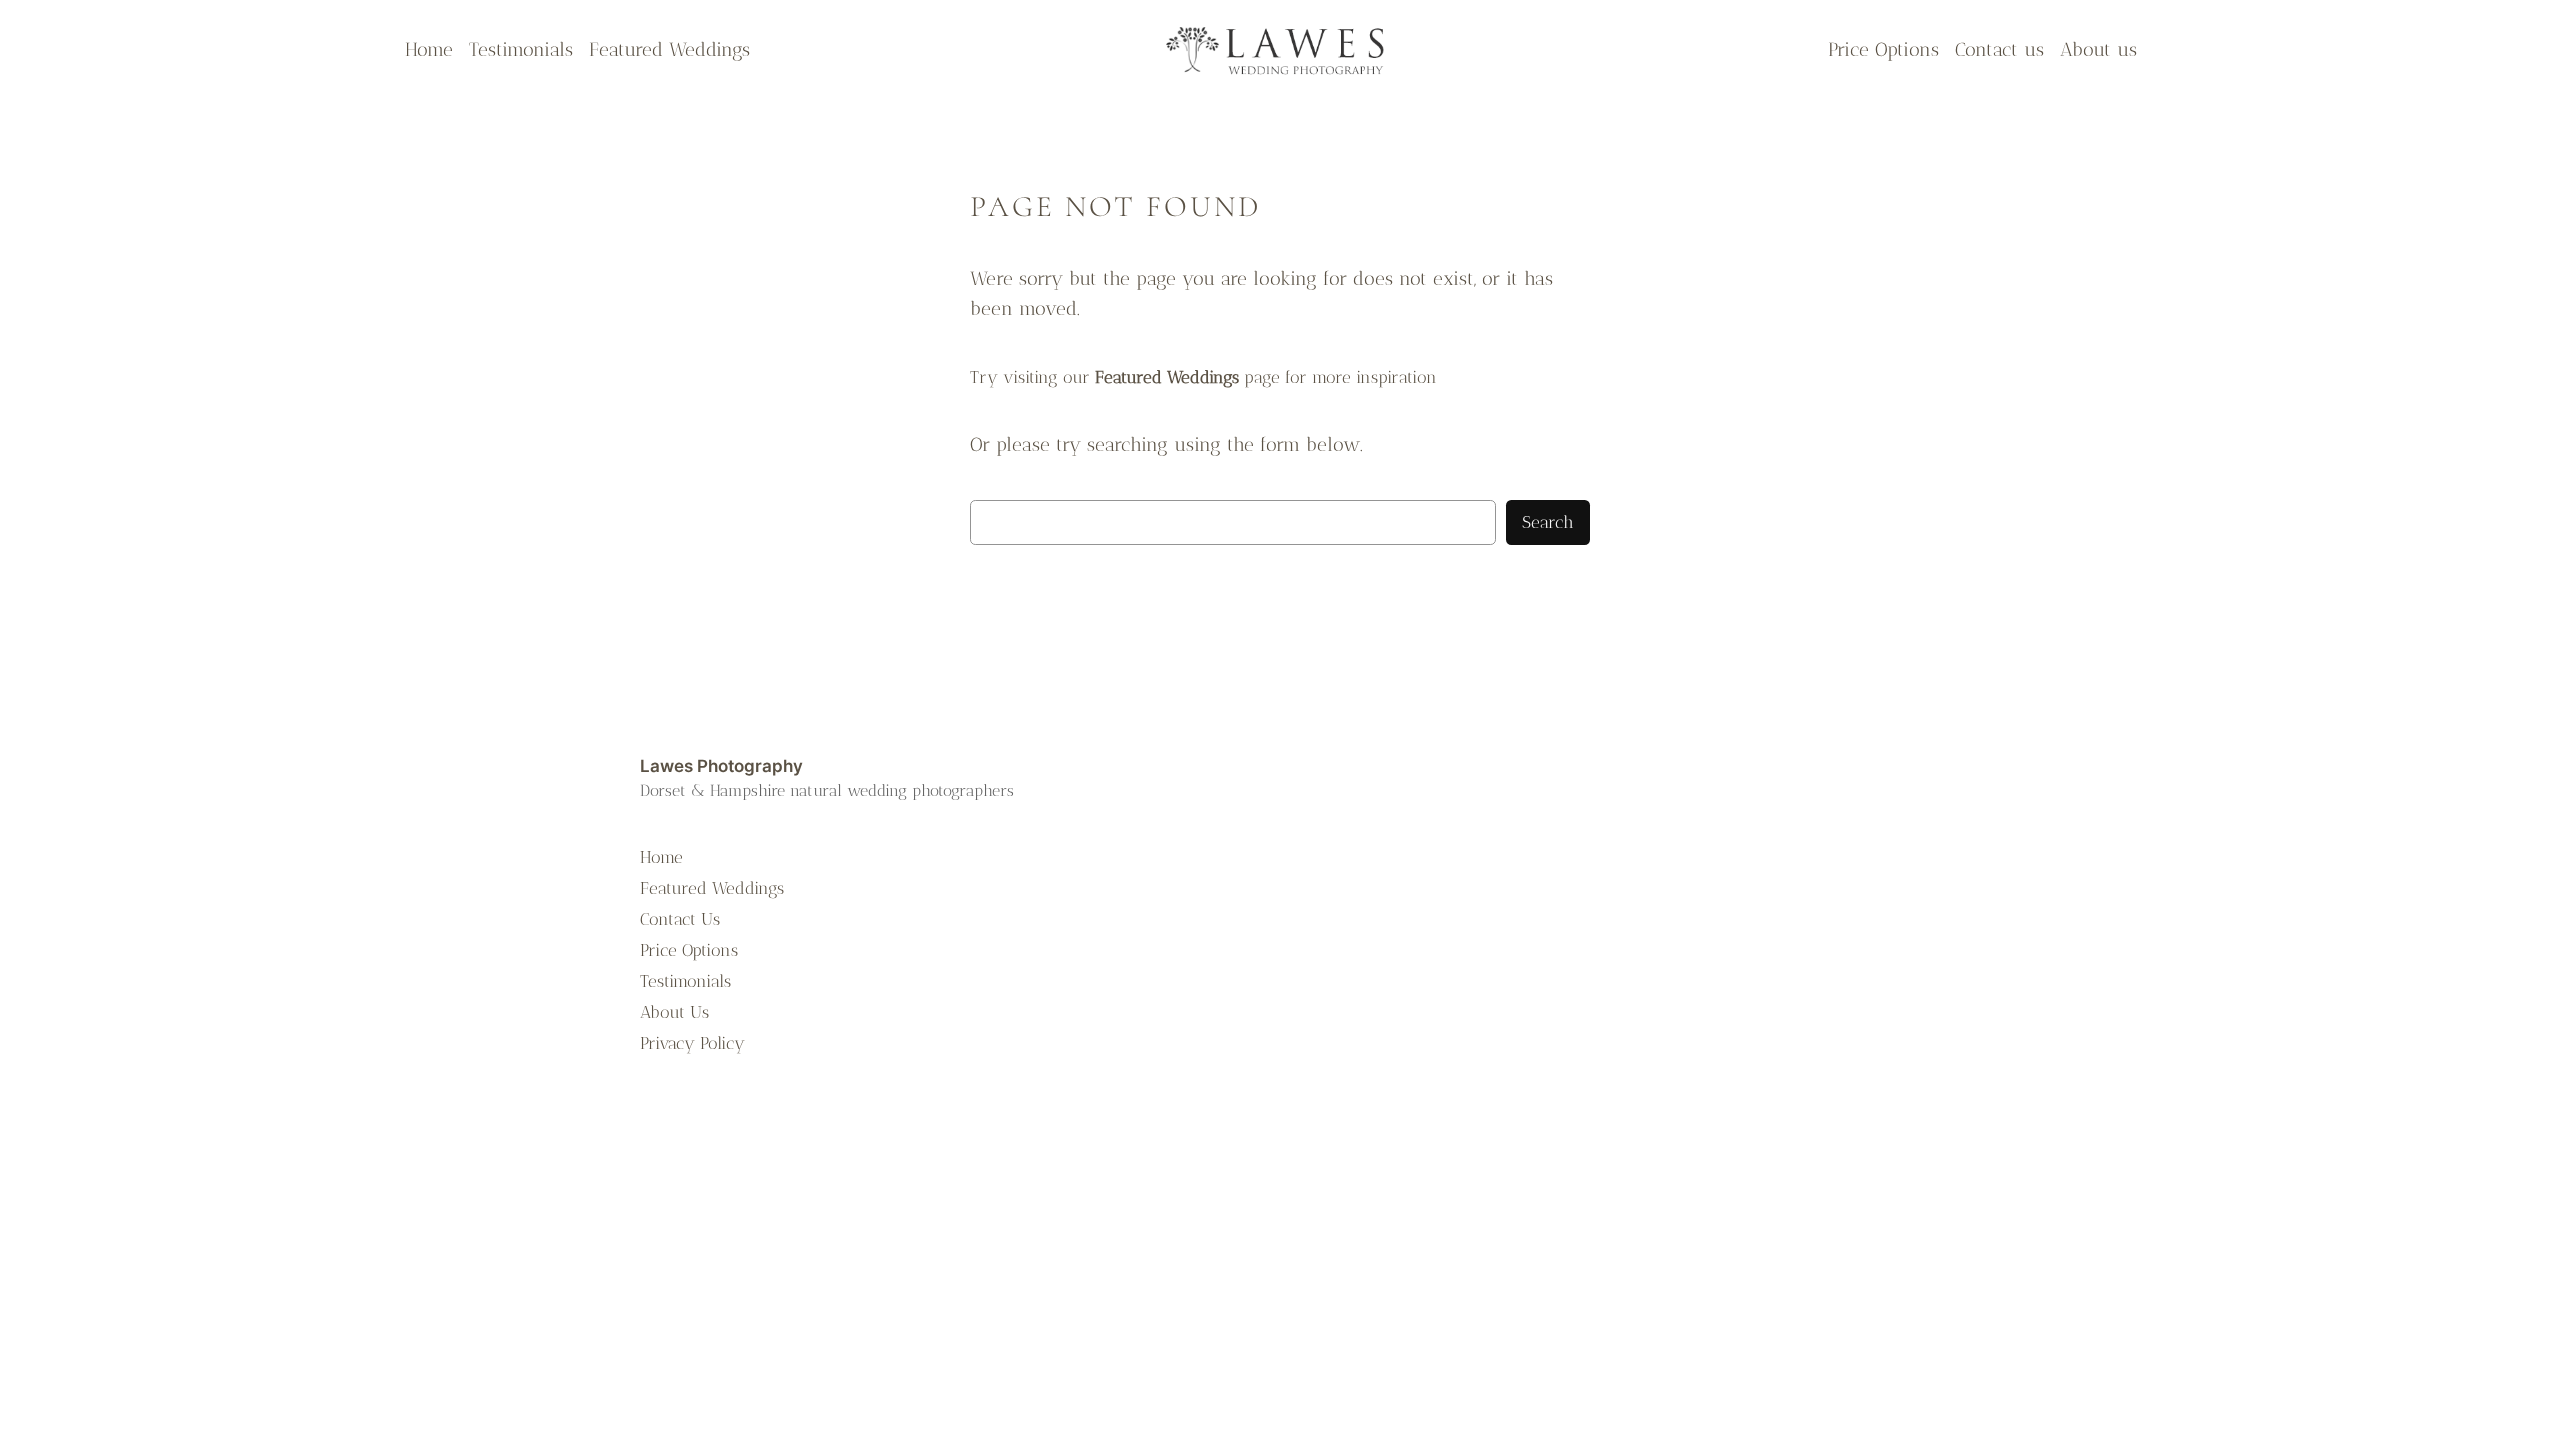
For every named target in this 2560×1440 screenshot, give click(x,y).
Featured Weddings (712, 888)
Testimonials (685, 981)
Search (1548, 522)
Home (661, 857)
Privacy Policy (692, 1043)
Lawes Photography (721, 766)
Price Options (689, 950)
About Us (674, 1012)
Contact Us (680, 919)
